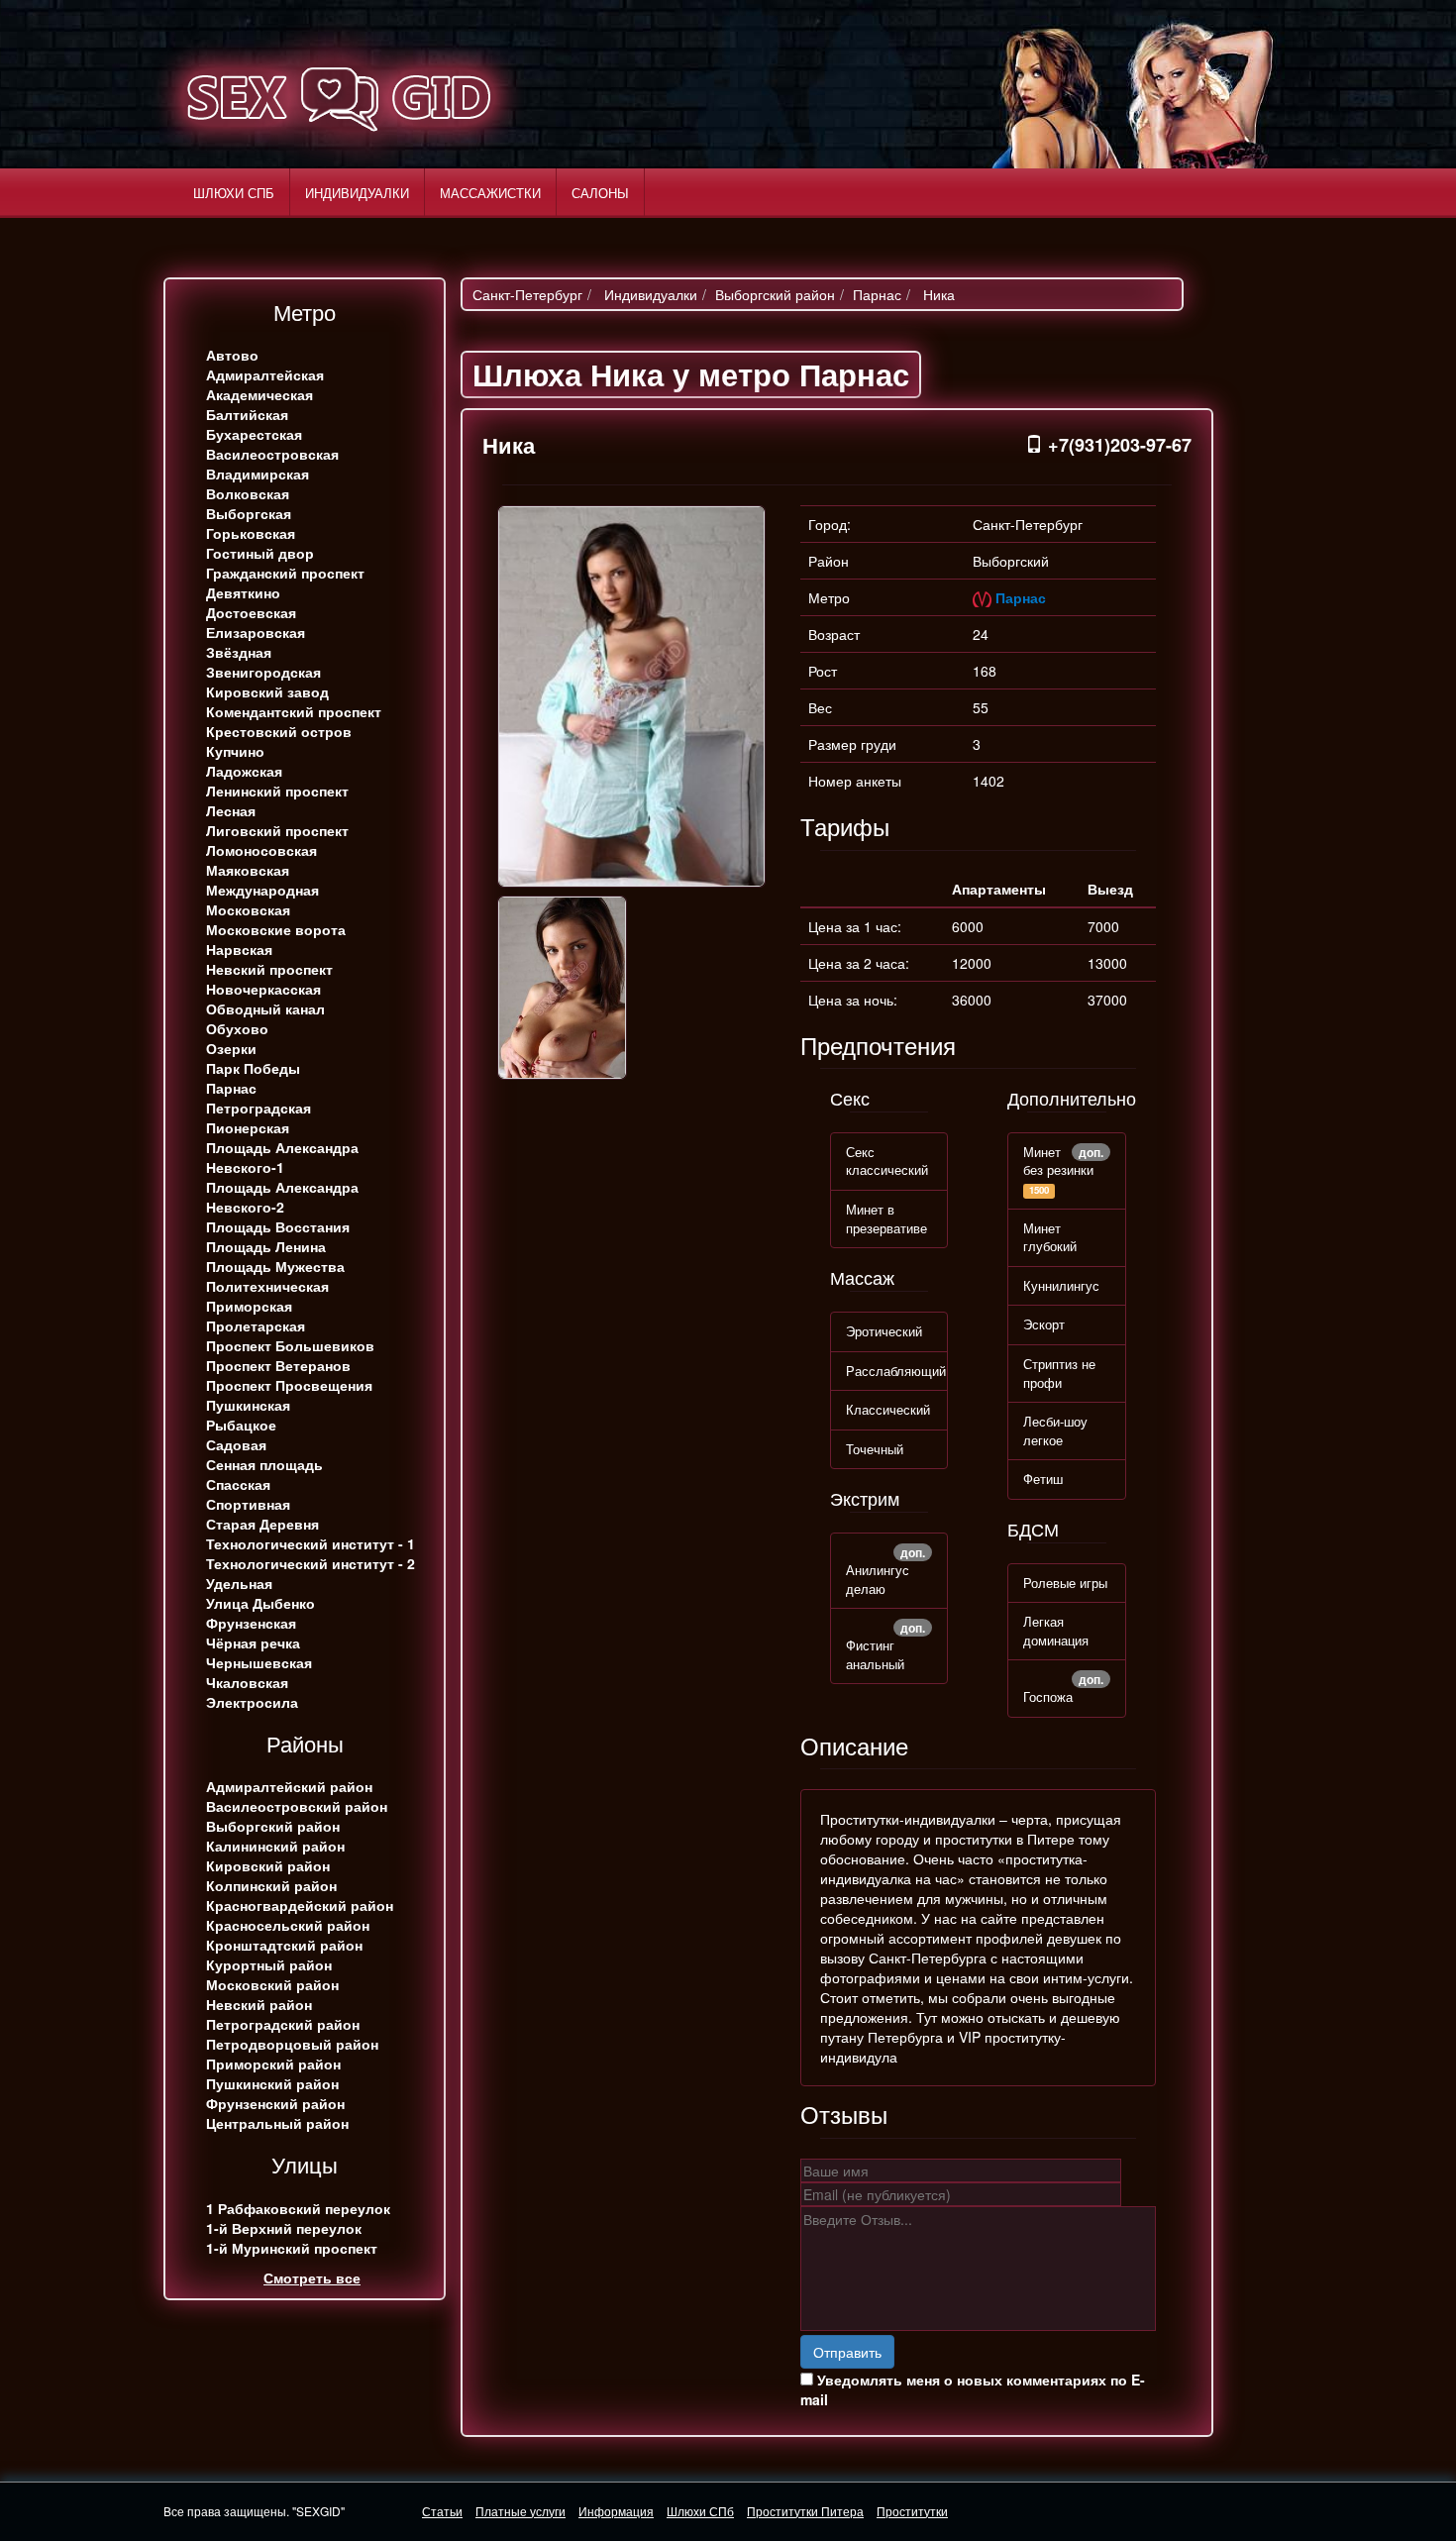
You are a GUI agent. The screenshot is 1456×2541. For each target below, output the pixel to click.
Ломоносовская (261, 850)
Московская (248, 909)
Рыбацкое (241, 1425)
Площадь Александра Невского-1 (282, 1157)
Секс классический (887, 1161)
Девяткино (243, 592)
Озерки (231, 1048)
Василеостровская (272, 454)
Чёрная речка (253, 1642)
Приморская (249, 1306)
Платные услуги (520, 2511)
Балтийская (247, 414)
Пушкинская (248, 1405)
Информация (616, 2511)
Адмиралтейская (265, 374)
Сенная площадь (264, 1464)
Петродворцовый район (292, 2044)
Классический (888, 1409)
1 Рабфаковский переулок (298, 2208)
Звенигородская (263, 672)
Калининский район (275, 1846)
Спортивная (248, 1504)
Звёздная (239, 652)
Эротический (884, 1331)
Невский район (259, 2004)
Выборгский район (273, 1826)
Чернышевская (259, 1662)
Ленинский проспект (277, 791)
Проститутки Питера (805, 2511)
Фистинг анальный (875, 1654)
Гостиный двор (260, 553)
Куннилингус (1061, 1285)
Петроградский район (283, 2024)
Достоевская (251, 612)
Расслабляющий (896, 1371)
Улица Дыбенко (260, 1603)
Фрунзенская (251, 1623)
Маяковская (248, 870)
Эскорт (1044, 1324)
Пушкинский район (272, 2083)
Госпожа (1048, 1696)
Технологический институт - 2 (311, 1563)
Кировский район (268, 1865)
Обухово (237, 1028)
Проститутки (912, 2511)
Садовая (236, 1444)
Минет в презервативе (886, 1218)
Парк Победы (253, 1068)
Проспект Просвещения (289, 1385)
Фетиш (1043, 1479)
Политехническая (267, 1286)
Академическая (260, 394)
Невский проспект (269, 969)
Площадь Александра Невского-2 (282, 1197)
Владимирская (258, 474)
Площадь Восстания (278, 1226)
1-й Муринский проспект (292, 2248)
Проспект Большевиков (290, 1345)
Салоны (600, 193)
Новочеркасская (263, 989)
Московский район (272, 1984)
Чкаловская (247, 1682)
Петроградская (259, 1108)
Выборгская (249, 513)
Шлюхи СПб (234, 193)
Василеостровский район (297, 1806)
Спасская (238, 1484)
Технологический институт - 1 (311, 1543)
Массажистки (490, 193)
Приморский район (273, 2064)
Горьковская (251, 533)
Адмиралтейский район (289, 1786)
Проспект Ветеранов (278, 1365)
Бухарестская (254, 434)
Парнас (231, 1088)
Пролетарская (256, 1325)
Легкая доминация (1056, 1631)
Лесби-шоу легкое (1055, 1430)
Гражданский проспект (285, 573)
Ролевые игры (1065, 1583)
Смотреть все (312, 2277)
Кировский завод (267, 691)
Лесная (231, 810)
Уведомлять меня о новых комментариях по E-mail (973, 2389)
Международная (262, 890)
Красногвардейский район (300, 1905)
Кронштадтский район (284, 1945)
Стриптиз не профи (1059, 1373)
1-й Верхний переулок (284, 2228)
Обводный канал (265, 1008)
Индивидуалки (357, 193)
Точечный (875, 1449)
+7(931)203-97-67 (1117, 445)
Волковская (248, 493)
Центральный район (277, 2123)
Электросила (252, 1702)
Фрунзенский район (275, 2103)
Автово (232, 355)
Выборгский (1011, 561)
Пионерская (248, 1127)
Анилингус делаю (878, 1579)
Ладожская (244, 771)
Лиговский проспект (277, 830)
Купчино (235, 751)
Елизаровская (256, 632)
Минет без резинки (1058, 1161)
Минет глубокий (1050, 1237)
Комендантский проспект (294, 711)
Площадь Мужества (275, 1266)
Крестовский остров (279, 731)
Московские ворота (276, 929)
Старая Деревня (262, 1524)
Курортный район (269, 1964)
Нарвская (239, 949)
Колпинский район (271, 1885)
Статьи (442, 2511)
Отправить (847, 2352)
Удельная (239, 1583)
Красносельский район (288, 1925)
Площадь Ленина (266, 1246)
